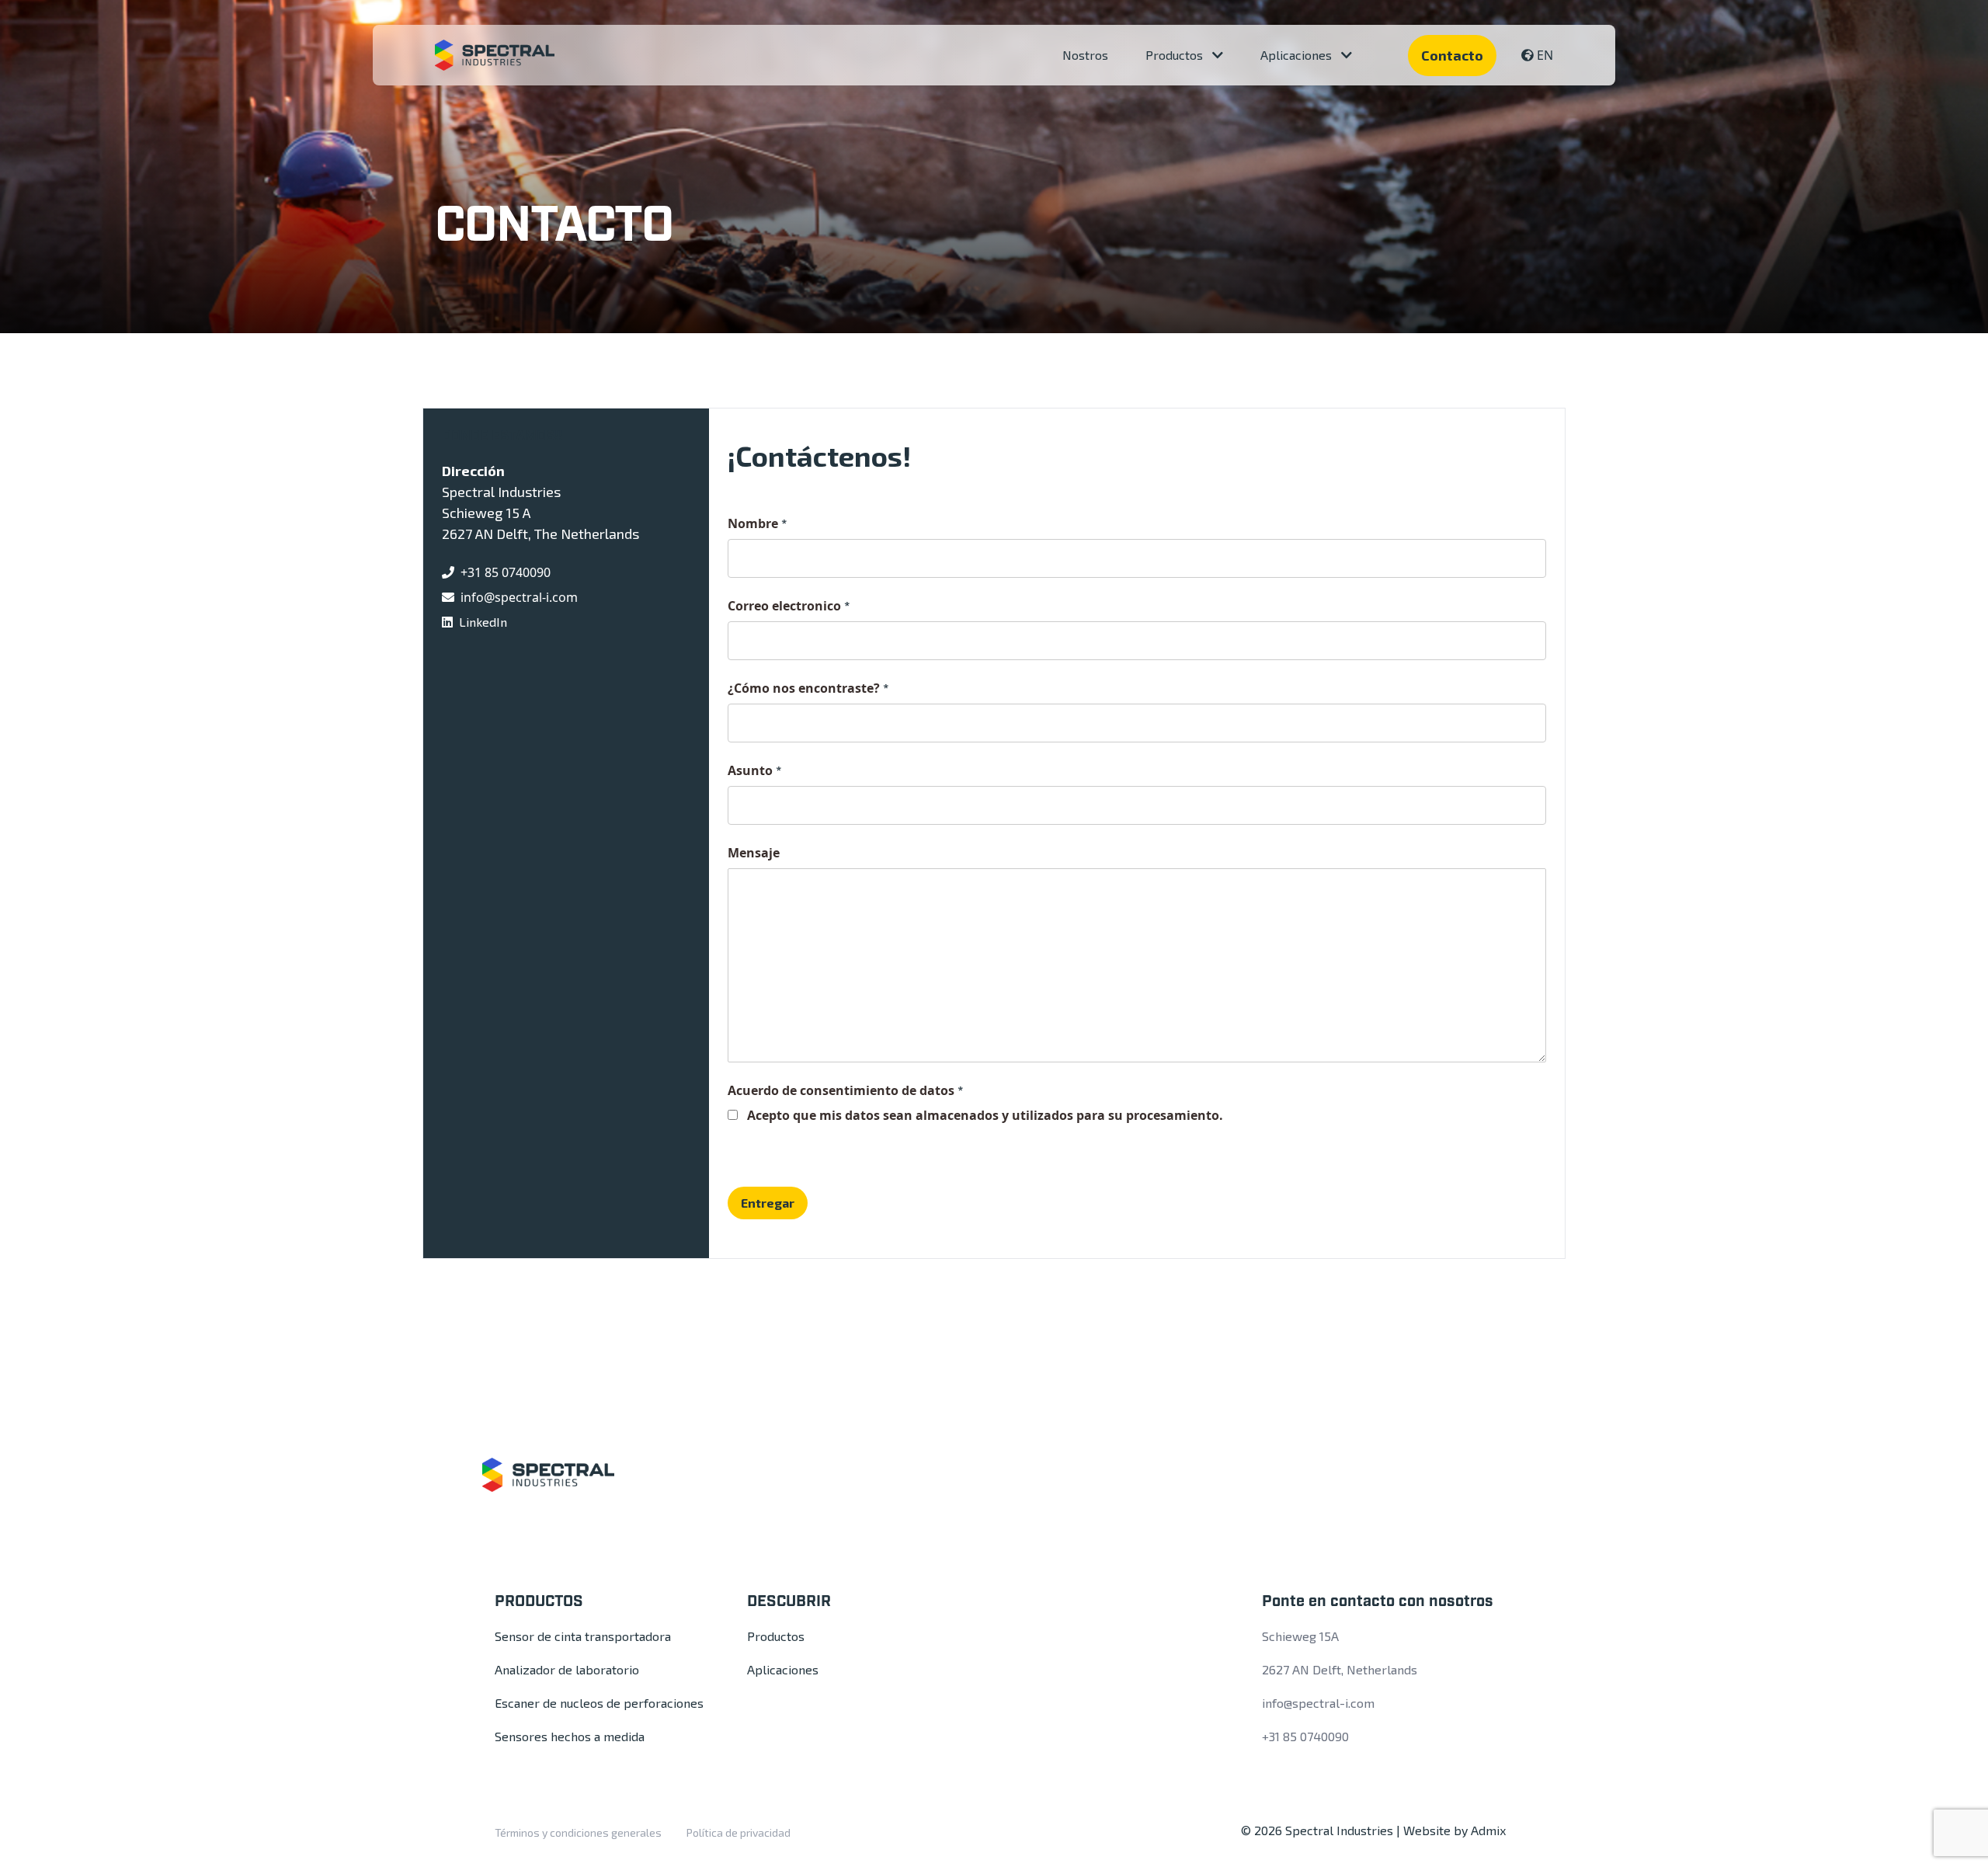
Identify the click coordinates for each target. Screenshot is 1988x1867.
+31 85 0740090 (506, 572)
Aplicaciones (1298, 55)
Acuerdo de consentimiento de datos (845, 1090)
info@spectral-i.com (519, 597)
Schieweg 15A (1300, 1636)
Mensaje (754, 853)
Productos (1176, 55)
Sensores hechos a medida (570, 1736)
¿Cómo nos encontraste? (808, 688)
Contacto (1452, 55)
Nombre (757, 523)
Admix (1488, 1830)
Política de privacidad (739, 1832)
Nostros (1085, 55)
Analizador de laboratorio (567, 1669)
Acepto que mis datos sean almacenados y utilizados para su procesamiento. (985, 1115)
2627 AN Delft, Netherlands (1340, 1669)
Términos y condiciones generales (578, 1832)
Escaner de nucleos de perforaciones (599, 1703)
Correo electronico (789, 606)
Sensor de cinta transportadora (583, 1636)
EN (1545, 55)
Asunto (754, 770)
